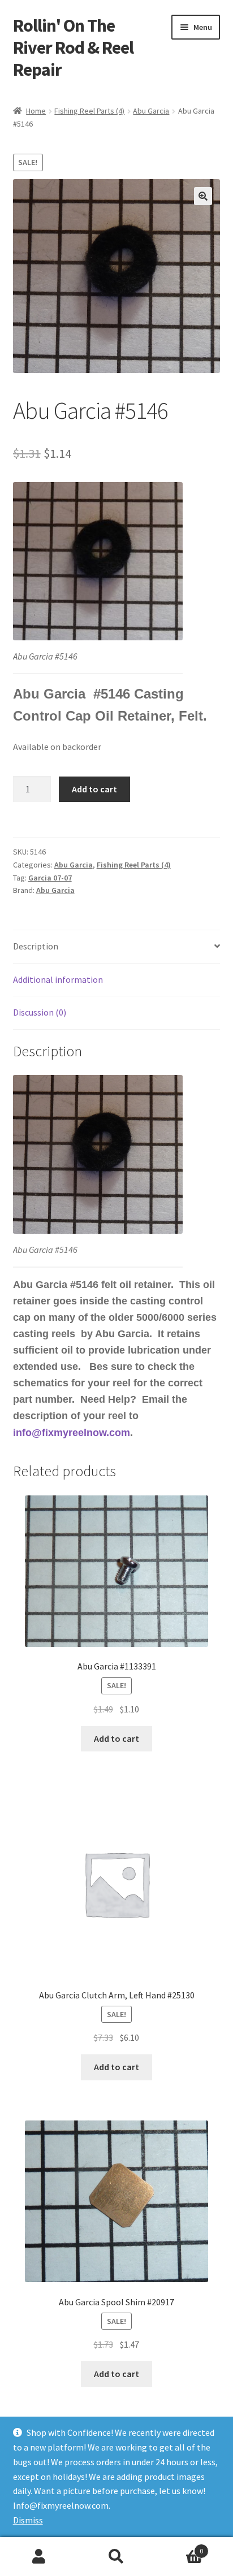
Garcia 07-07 (50, 878)
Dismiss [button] (28, 2520)
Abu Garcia (151, 111)
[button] (203, 196)
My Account (39, 2557)
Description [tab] (36, 946)
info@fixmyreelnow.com (72, 1433)
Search (116, 2557)
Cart (180, 2547)
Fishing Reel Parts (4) (89, 111)
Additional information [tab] (58, 979)
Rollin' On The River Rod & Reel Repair (73, 47)
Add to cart (94, 789)
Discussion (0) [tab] (40, 1012)
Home (36, 111)
